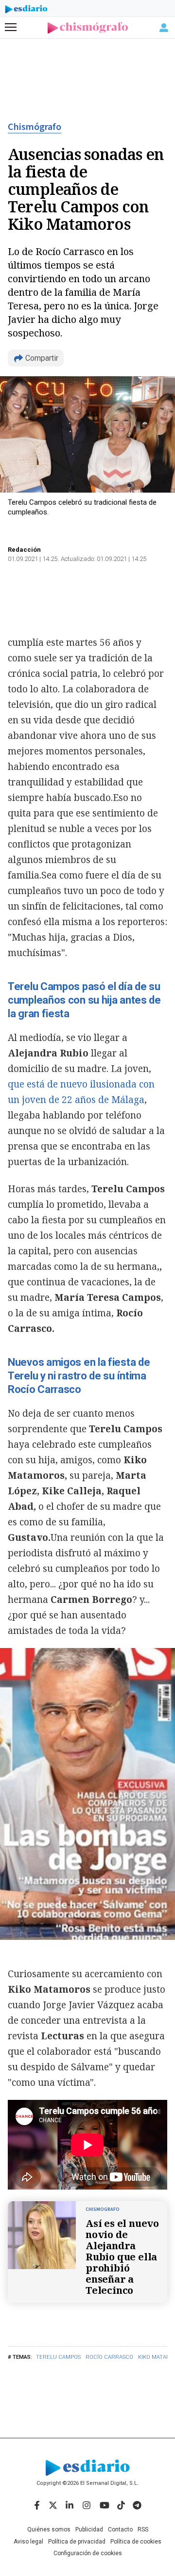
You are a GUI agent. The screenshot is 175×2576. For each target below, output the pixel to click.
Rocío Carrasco (109, 2357)
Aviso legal (28, 2542)
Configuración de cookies (88, 2553)
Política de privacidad (77, 2542)
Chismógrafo (35, 127)
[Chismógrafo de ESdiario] (88, 28)
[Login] (164, 28)
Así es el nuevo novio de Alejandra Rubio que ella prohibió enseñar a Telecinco (122, 2257)
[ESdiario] (26, 11)
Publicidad (89, 2529)
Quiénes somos (49, 2529)
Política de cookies (136, 2542)
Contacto (120, 2529)
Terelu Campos (58, 2357)
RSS (143, 2529)
